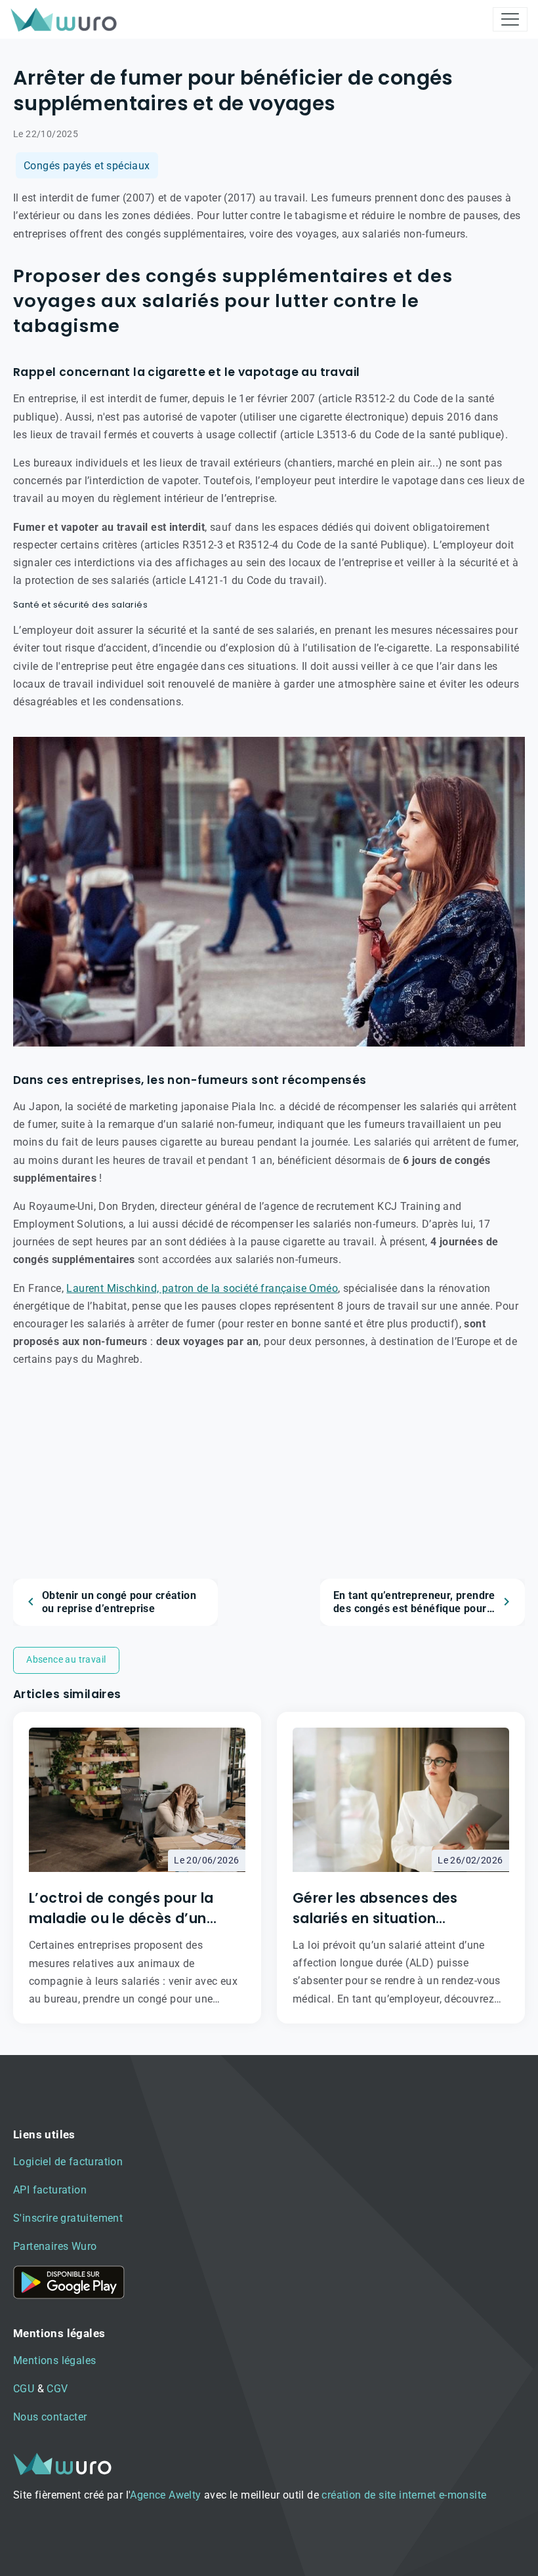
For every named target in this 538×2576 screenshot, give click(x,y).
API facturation (50, 2190)
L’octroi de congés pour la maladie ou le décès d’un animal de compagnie (121, 1908)
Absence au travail (66, 1659)
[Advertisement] (269, 1487)
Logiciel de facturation (68, 2162)
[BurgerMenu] (510, 19)
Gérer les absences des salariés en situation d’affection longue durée (381, 1908)
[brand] (66, 19)
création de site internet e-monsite (404, 2495)
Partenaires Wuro (55, 2246)
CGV (57, 2389)
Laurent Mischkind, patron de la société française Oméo (202, 1288)
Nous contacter (50, 2417)
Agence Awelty (165, 2495)
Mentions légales (54, 2360)
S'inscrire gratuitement (68, 2218)
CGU (24, 2389)
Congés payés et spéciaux (87, 166)
